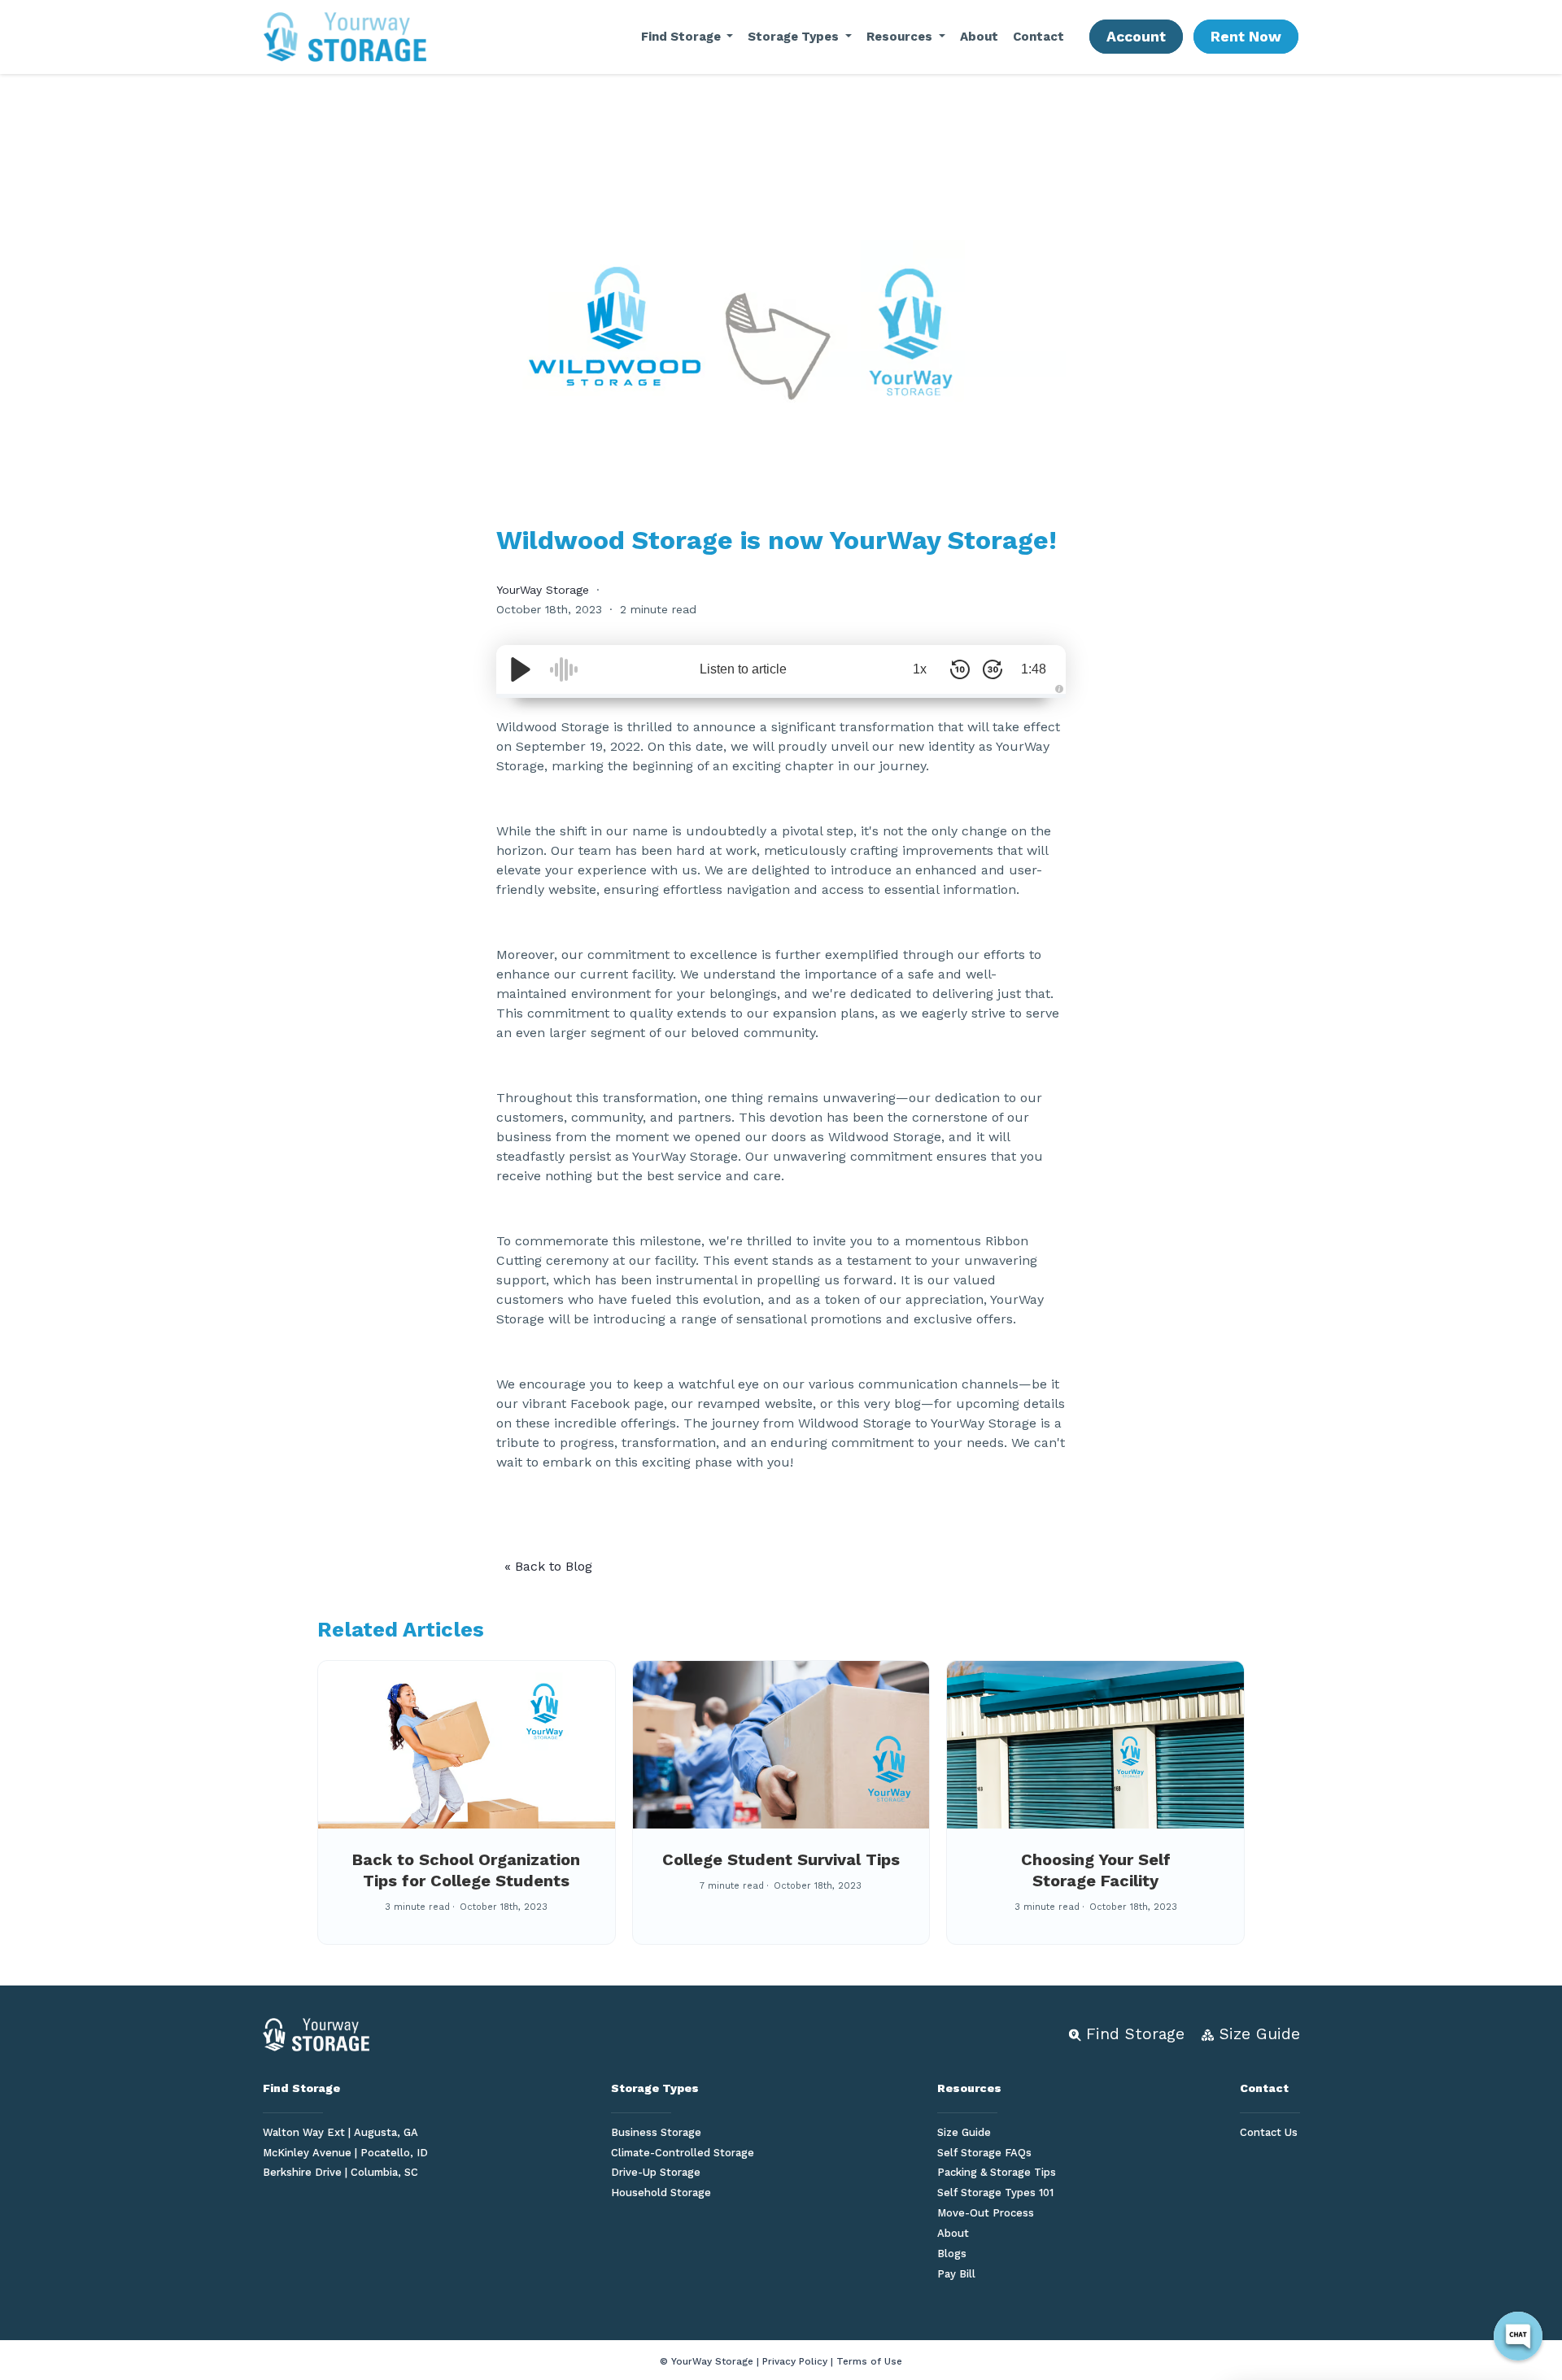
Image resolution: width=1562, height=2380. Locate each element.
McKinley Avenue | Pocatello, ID (345, 2153)
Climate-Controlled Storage (683, 2153)
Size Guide (964, 2132)
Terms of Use (869, 2361)
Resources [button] (901, 37)
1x (920, 669)
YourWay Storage (543, 590)
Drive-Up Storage (656, 2172)
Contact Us (1269, 2132)
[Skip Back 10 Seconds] (960, 669)
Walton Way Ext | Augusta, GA (340, 2132)
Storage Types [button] (795, 37)
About (979, 37)
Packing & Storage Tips (997, 2172)
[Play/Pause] (521, 669)
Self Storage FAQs (984, 2153)
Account (1136, 37)
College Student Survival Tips (781, 1859)
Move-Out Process (986, 2213)
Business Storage (656, 2132)
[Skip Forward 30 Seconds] (993, 669)
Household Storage (661, 2193)
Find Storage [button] (683, 37)
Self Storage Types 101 (995, 2193)
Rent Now (1246, 37)
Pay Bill (956, 2274)
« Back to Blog (548, 1566)
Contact (1038, 37)
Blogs (952, 2254)
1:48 (1034, 669)
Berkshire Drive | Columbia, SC (340, 2172)
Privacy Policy (795, 2361)
